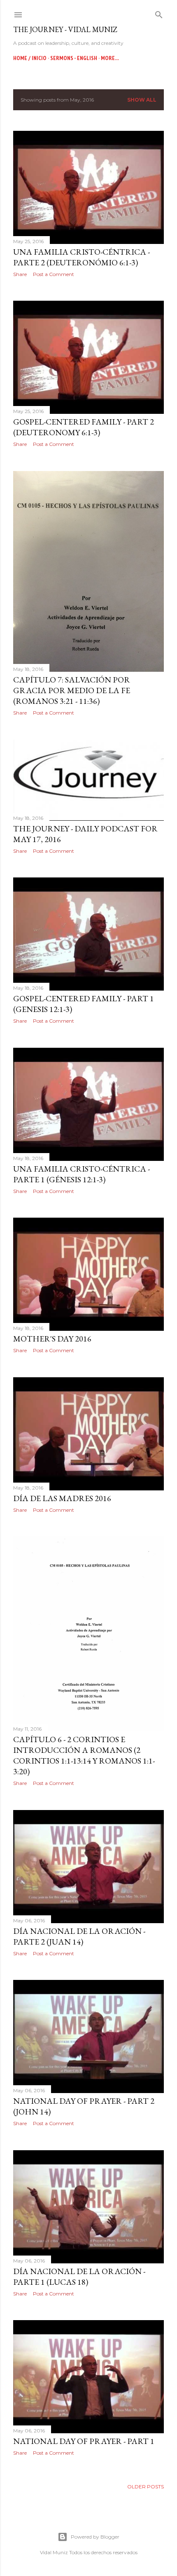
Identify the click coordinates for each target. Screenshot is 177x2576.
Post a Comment (54, 274)
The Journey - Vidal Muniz (65, 29)
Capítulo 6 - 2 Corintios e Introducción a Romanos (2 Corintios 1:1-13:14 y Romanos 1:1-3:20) (84, 1755)
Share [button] (20, 274)
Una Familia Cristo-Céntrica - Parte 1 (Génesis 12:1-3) (82, 1174)
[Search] (159, 13)
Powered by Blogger (95, 2537)
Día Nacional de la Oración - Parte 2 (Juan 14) (79, 1936)
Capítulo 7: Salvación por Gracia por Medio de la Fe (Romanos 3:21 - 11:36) (72, 690)
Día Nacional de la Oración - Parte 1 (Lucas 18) (79, 2277)
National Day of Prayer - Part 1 (84, 2441)
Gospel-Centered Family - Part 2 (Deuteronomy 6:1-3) (84, 427)
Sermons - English (74, 58)
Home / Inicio (30, 58)
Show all (142, 100)
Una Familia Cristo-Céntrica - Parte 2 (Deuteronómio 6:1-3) (82, 257)
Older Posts (146, 2487)
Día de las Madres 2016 (62, 1498)
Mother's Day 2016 (52, 1339)
